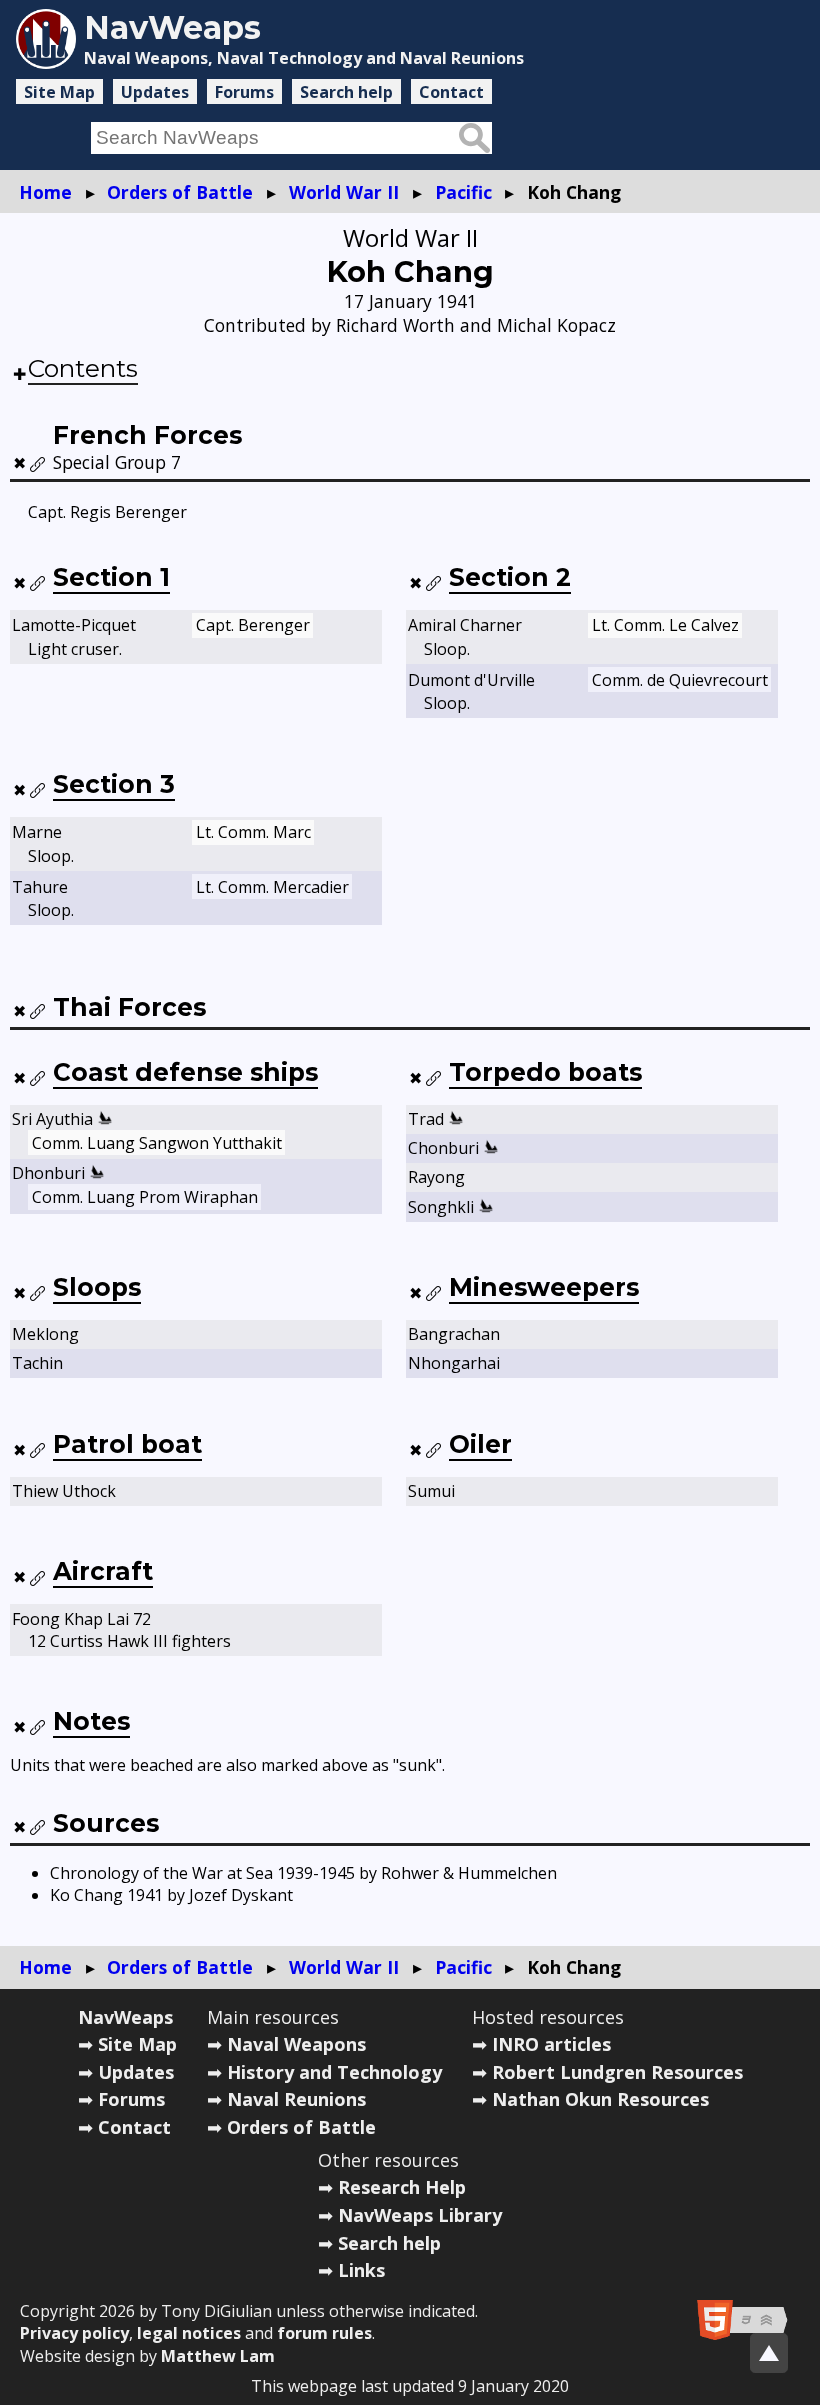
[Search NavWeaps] (474, 138)
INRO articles (551, 2044)
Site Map (59, 92)
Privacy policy (74, 2333)
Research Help (402, 2187)
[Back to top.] (769, 2353)
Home (45, 192)
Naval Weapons (296, 2044)
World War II (344, 192)
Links (361, 2270)
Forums (244, 92)
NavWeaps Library (420, 2215)
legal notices (189, 2333)
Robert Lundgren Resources (617, 2072)
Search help (346, 92)
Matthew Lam (218, 2356)
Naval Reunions (296, 2099)
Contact (451, 92)
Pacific (463, 192)
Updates (155, 92)
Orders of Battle (180, 192)
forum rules (324, 2333)
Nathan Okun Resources (600, 2099)
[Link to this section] (38, 464)
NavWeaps (125, 2017)
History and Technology (334, 2072)
